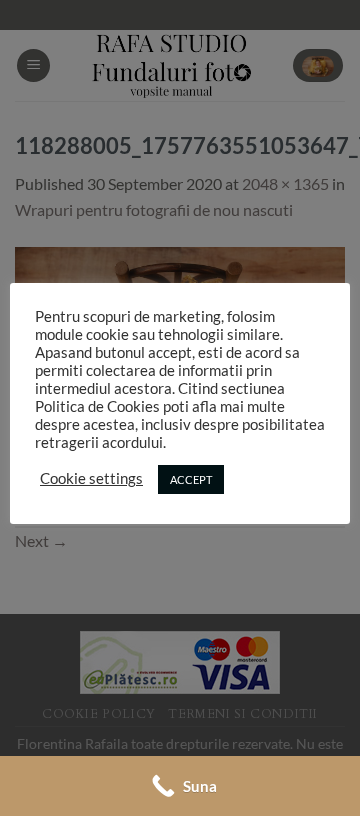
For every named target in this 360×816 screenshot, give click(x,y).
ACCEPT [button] (191, 479)
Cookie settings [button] (91, 478)
